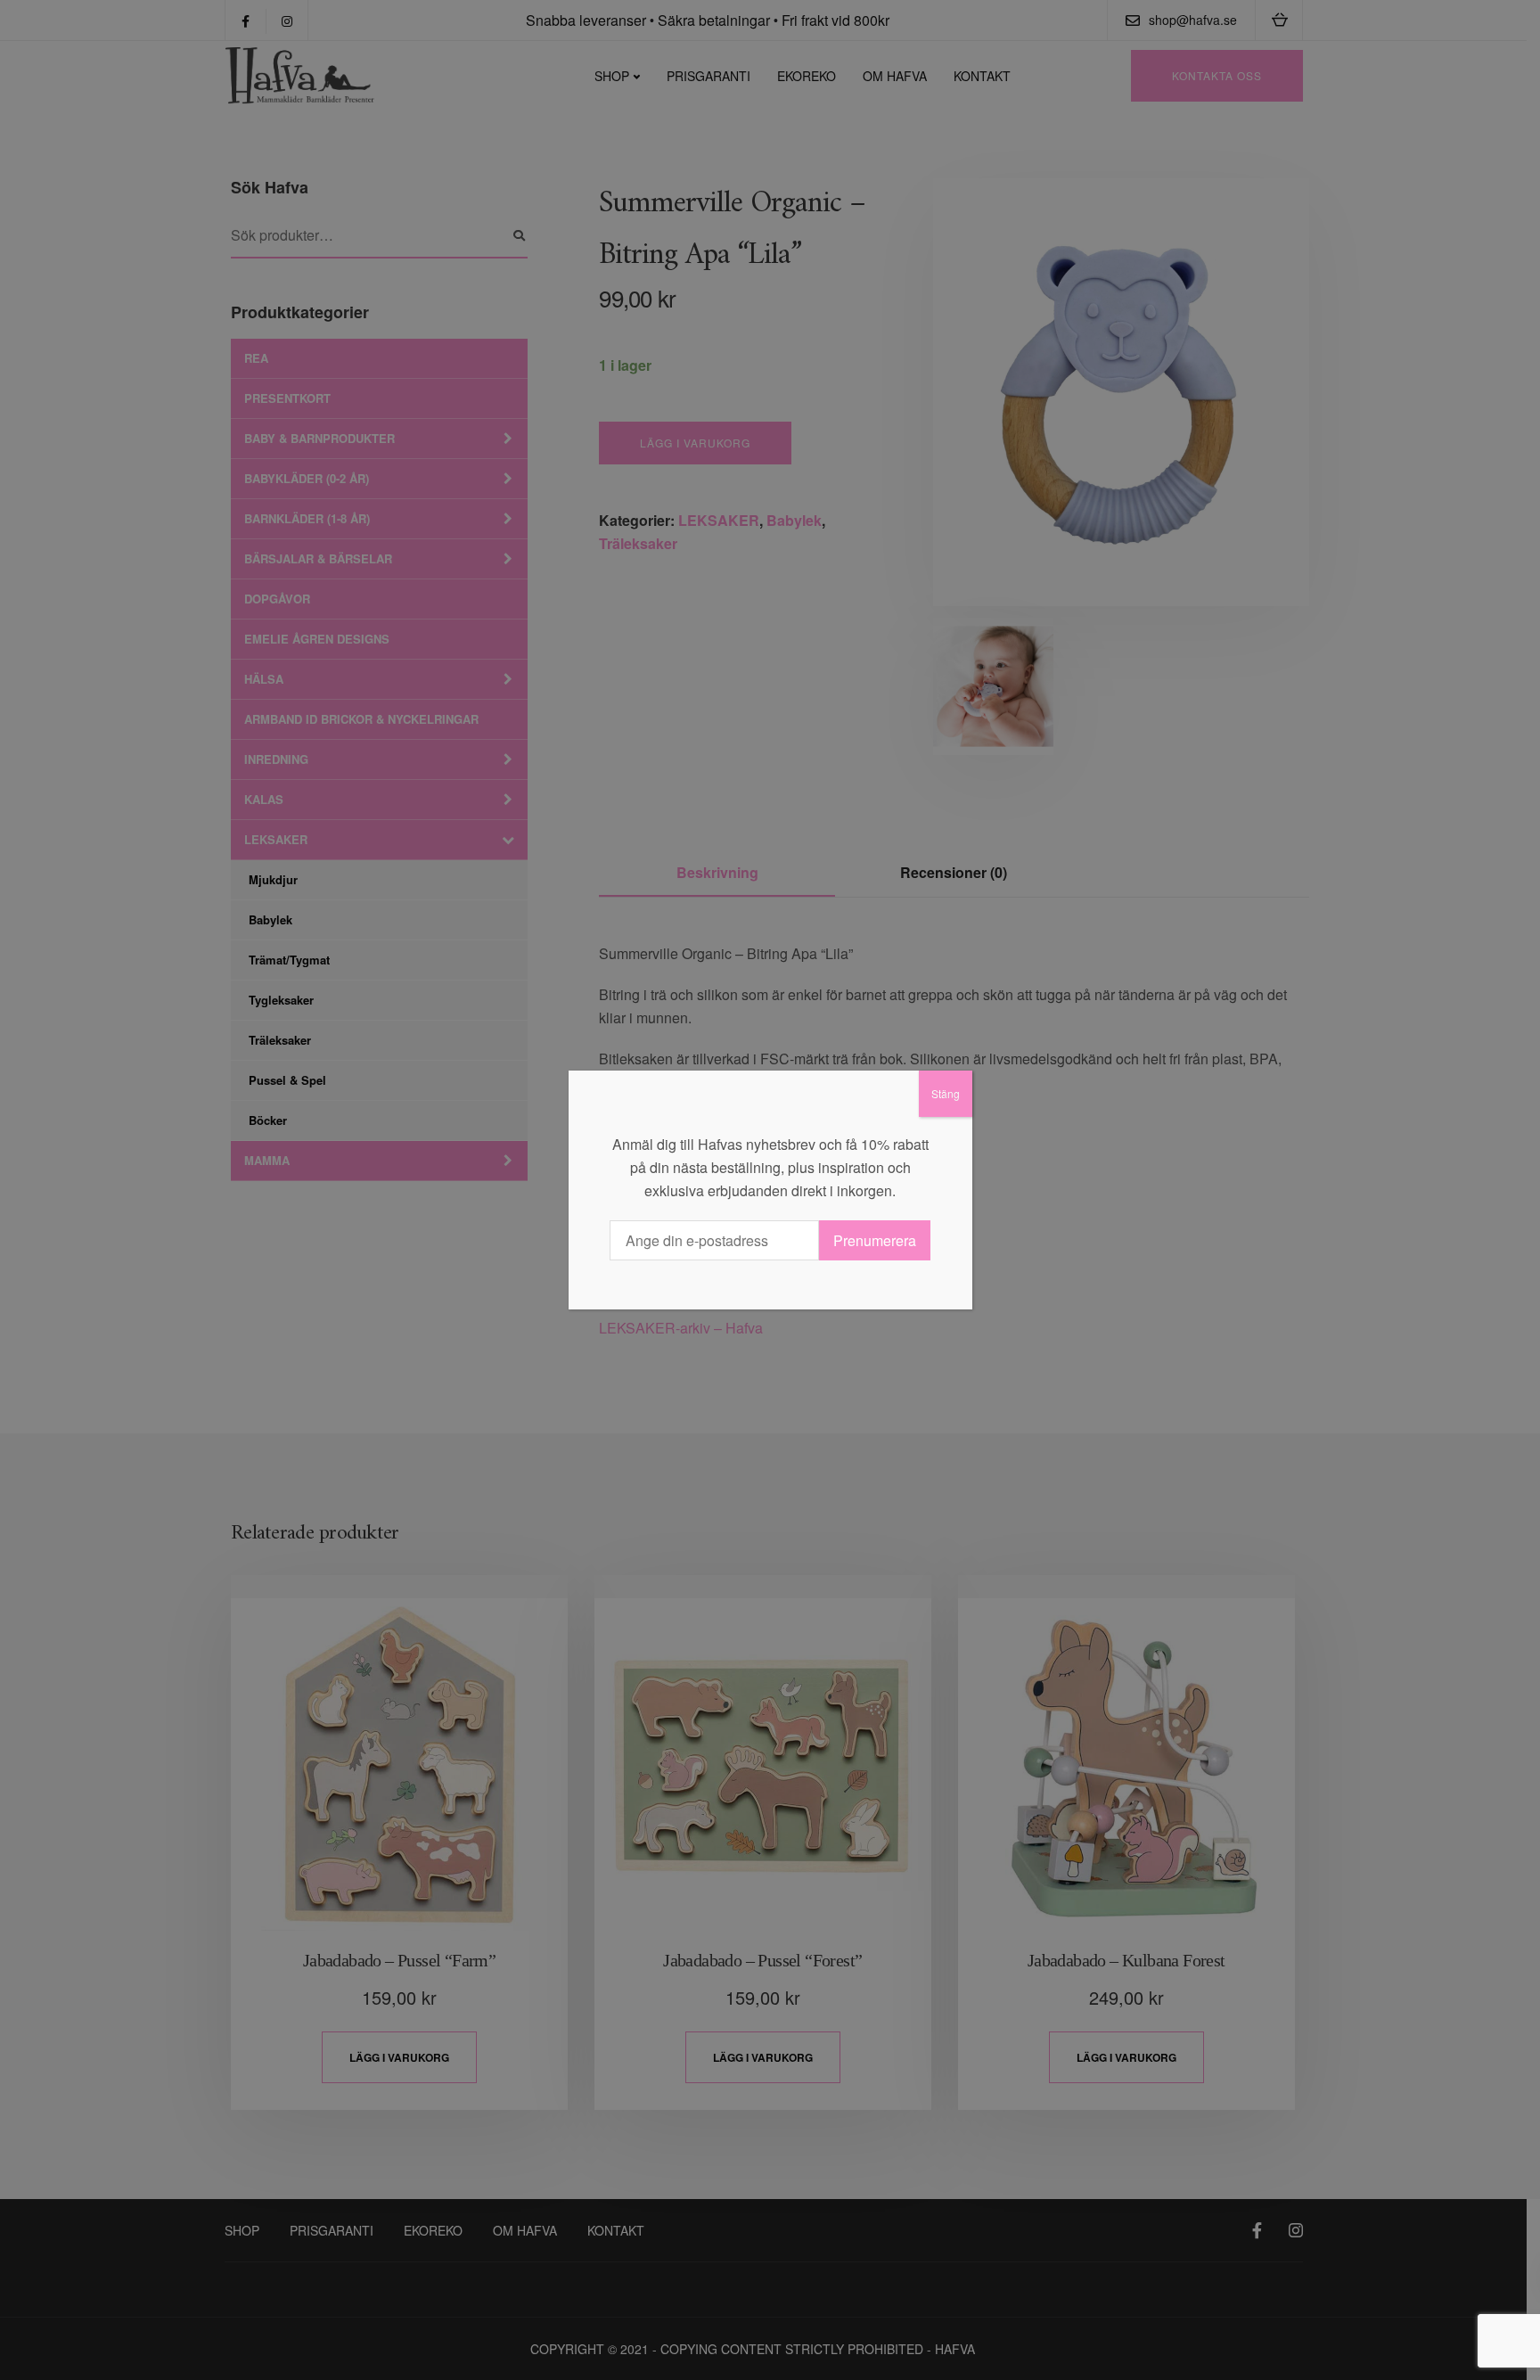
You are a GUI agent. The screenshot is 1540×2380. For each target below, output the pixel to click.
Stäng (946, 1093)
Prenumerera (875, 1240)
